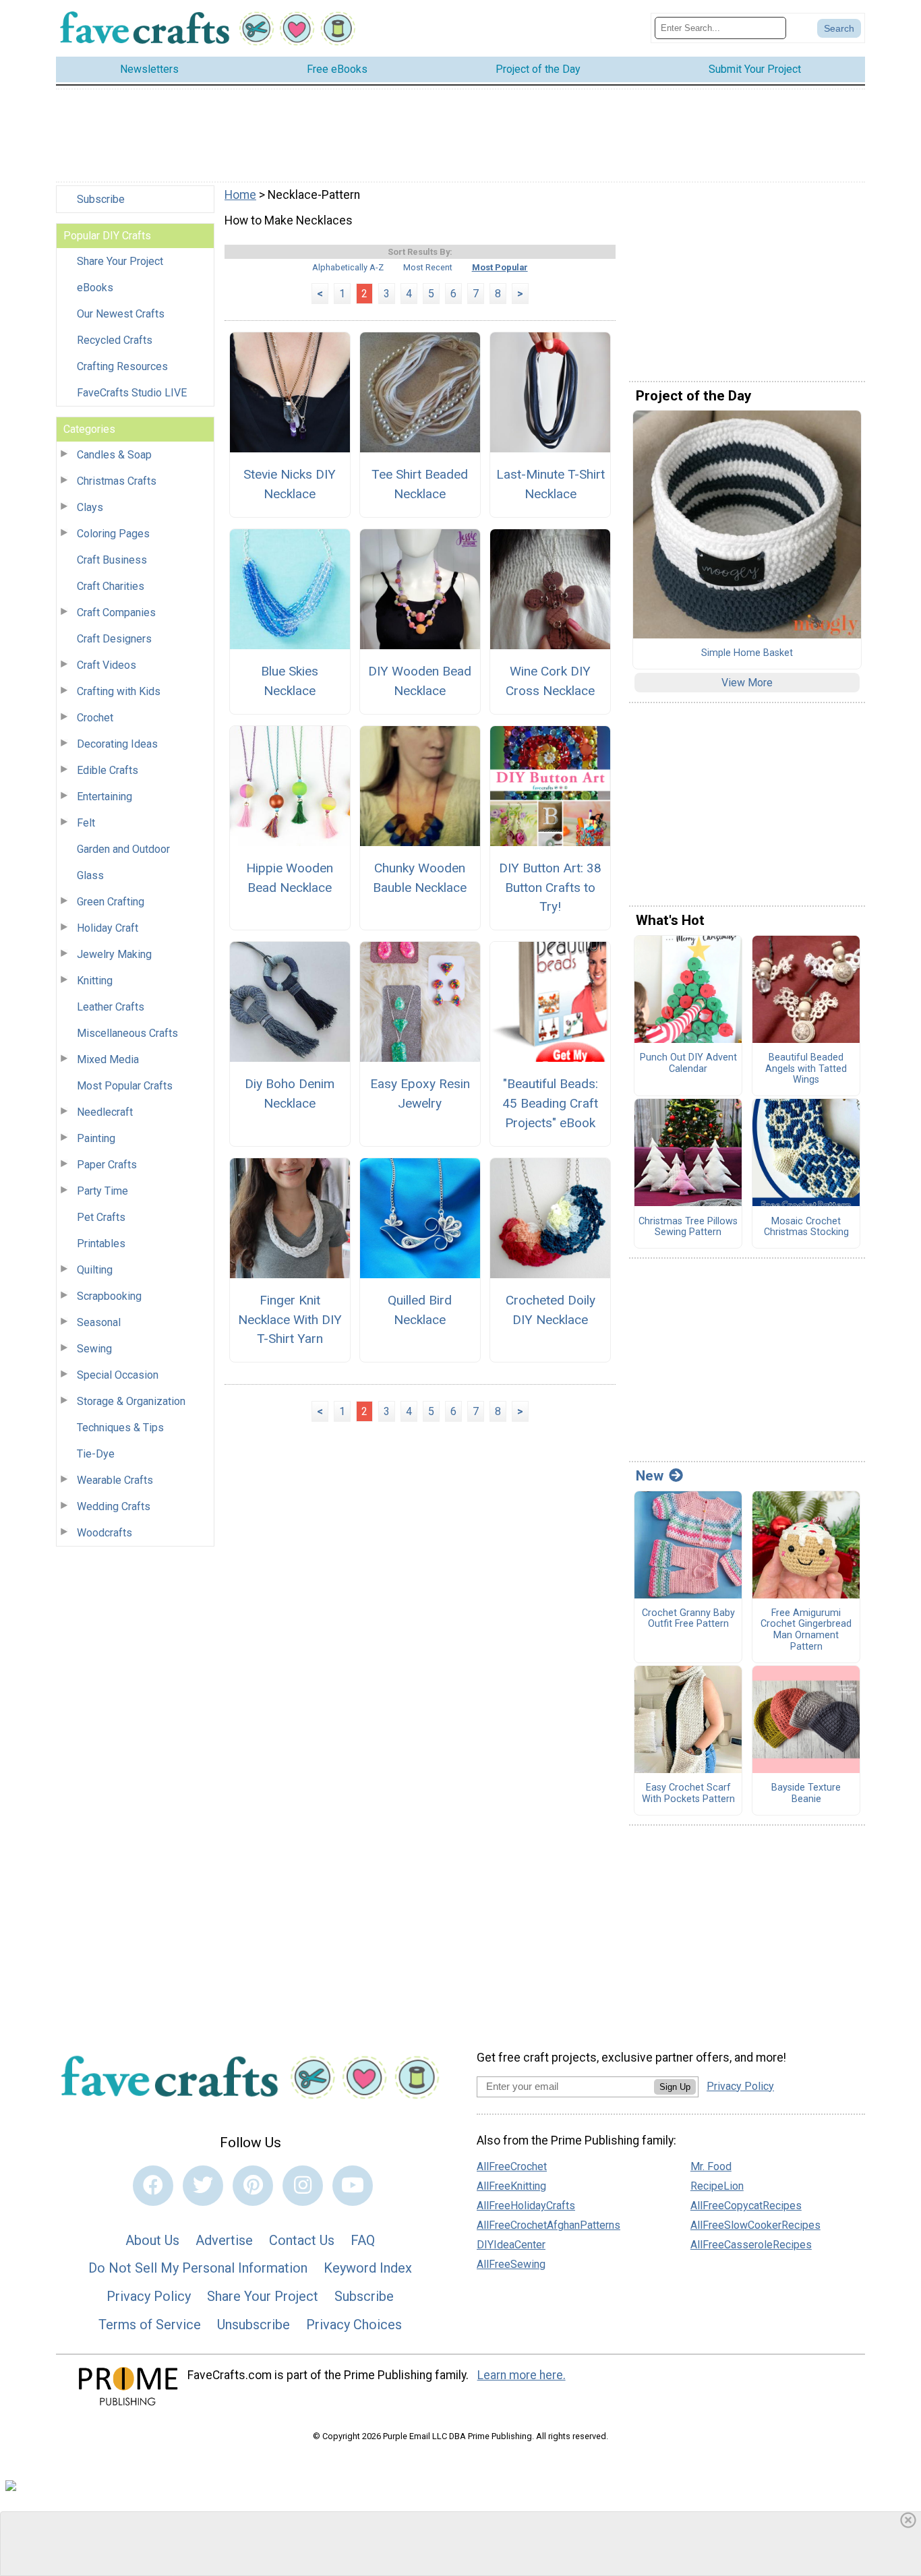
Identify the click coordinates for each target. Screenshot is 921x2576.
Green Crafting (111, 902)
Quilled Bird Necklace (420, 1310)
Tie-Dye (96, 1454)
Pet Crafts (101, 1217)
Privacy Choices (354, 2325)
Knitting (95, 981)
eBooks (95, 288)
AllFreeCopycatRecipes (746, 2206)
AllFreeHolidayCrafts (526, 2206)
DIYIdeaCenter (511, 2245)
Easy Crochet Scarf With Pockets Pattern (688, 1794)
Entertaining (105, 797)
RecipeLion (717, 2186)
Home (240, 195)
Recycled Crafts (115, 340)
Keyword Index (368, 2268)
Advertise (224, 2240)
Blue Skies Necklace (290, 681)
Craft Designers (114, 639)
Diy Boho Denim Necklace (290, 1094)
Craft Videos (107, 665)
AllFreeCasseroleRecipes (751, 2245)
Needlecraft (105, 1112)
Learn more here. (522, 2375)
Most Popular (500, 267)
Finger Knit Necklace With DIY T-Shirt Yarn (290, 1320)
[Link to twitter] (203, 2186)
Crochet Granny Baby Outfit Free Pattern (688, 1619)
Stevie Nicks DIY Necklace (290, 484)
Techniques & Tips (120, 1428)
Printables (101, 1244)
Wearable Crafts (115, 1480)
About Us (152, 2240)
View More (747, 683)
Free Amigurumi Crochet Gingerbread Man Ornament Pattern (806, 1630)
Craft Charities (111, 586)
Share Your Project (120, 261)
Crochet (95, 718)
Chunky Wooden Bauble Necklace (420, 878)
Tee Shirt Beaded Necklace (420, 484)
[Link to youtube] (353, 2186)
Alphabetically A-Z (348, 267)
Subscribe (101, 199)
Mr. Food (711, 2166)
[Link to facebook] (153, 2186)
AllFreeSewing (511, 2264)
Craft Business (112, 560)
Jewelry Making (114, 954)
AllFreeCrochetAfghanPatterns (548, 2225)
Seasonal (99, 1322)
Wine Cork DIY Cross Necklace (550, 681)
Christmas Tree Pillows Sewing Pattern (688, 1227)
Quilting (95, 1270)
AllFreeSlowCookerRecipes (755, 2225)
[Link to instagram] (303, 2186)
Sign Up (675, 2087)
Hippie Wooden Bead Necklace (290, 878)
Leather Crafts (111, 1007)
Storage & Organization (131, 1401)
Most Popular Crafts (125, 1086)
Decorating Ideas (117, 744)
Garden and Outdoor (123, 849)
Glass (90, 875)
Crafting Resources (122, 366)
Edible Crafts (108, 770)
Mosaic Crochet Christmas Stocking (806, 1227)
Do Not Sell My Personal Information (198, 2268)
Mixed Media (108, 1059)
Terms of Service (150, 2325)
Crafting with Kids (119, 691)
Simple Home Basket (747, 653)
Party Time (102, 1191)
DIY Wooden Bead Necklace (420, 681)
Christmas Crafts (117, 481)
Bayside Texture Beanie (806, 1794)
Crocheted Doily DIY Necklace (551, 1310)
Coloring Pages (113, 534)
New (650, 1476)
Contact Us (302, 2240)
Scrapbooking (109, 1296)
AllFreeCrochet (512, 2166)
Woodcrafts (105, 1533)
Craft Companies (116, 612)
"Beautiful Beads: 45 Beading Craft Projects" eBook (550, 1103)
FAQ (363, 2240)
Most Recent (428, 267)
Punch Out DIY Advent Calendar (688, 1064)
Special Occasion (118, 1375)
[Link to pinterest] (253, 2186)
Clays (90, 507)
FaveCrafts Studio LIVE (132, 393)
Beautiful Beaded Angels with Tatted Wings (806, 1069)
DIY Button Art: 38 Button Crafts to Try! (550, 888)
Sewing (94, 1349)
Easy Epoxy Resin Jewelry (420, 1094)
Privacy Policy (149, 2296)
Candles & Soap (114, 455)
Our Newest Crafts (121, 314)
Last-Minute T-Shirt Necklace (551, 484)
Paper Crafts (107, 1165)
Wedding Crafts (114, 1506)
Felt (86, 823)
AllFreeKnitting (511, 2186)
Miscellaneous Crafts (127, 1033)
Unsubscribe (254, 2325)
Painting (96, 1138)
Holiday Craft (108, 928)
